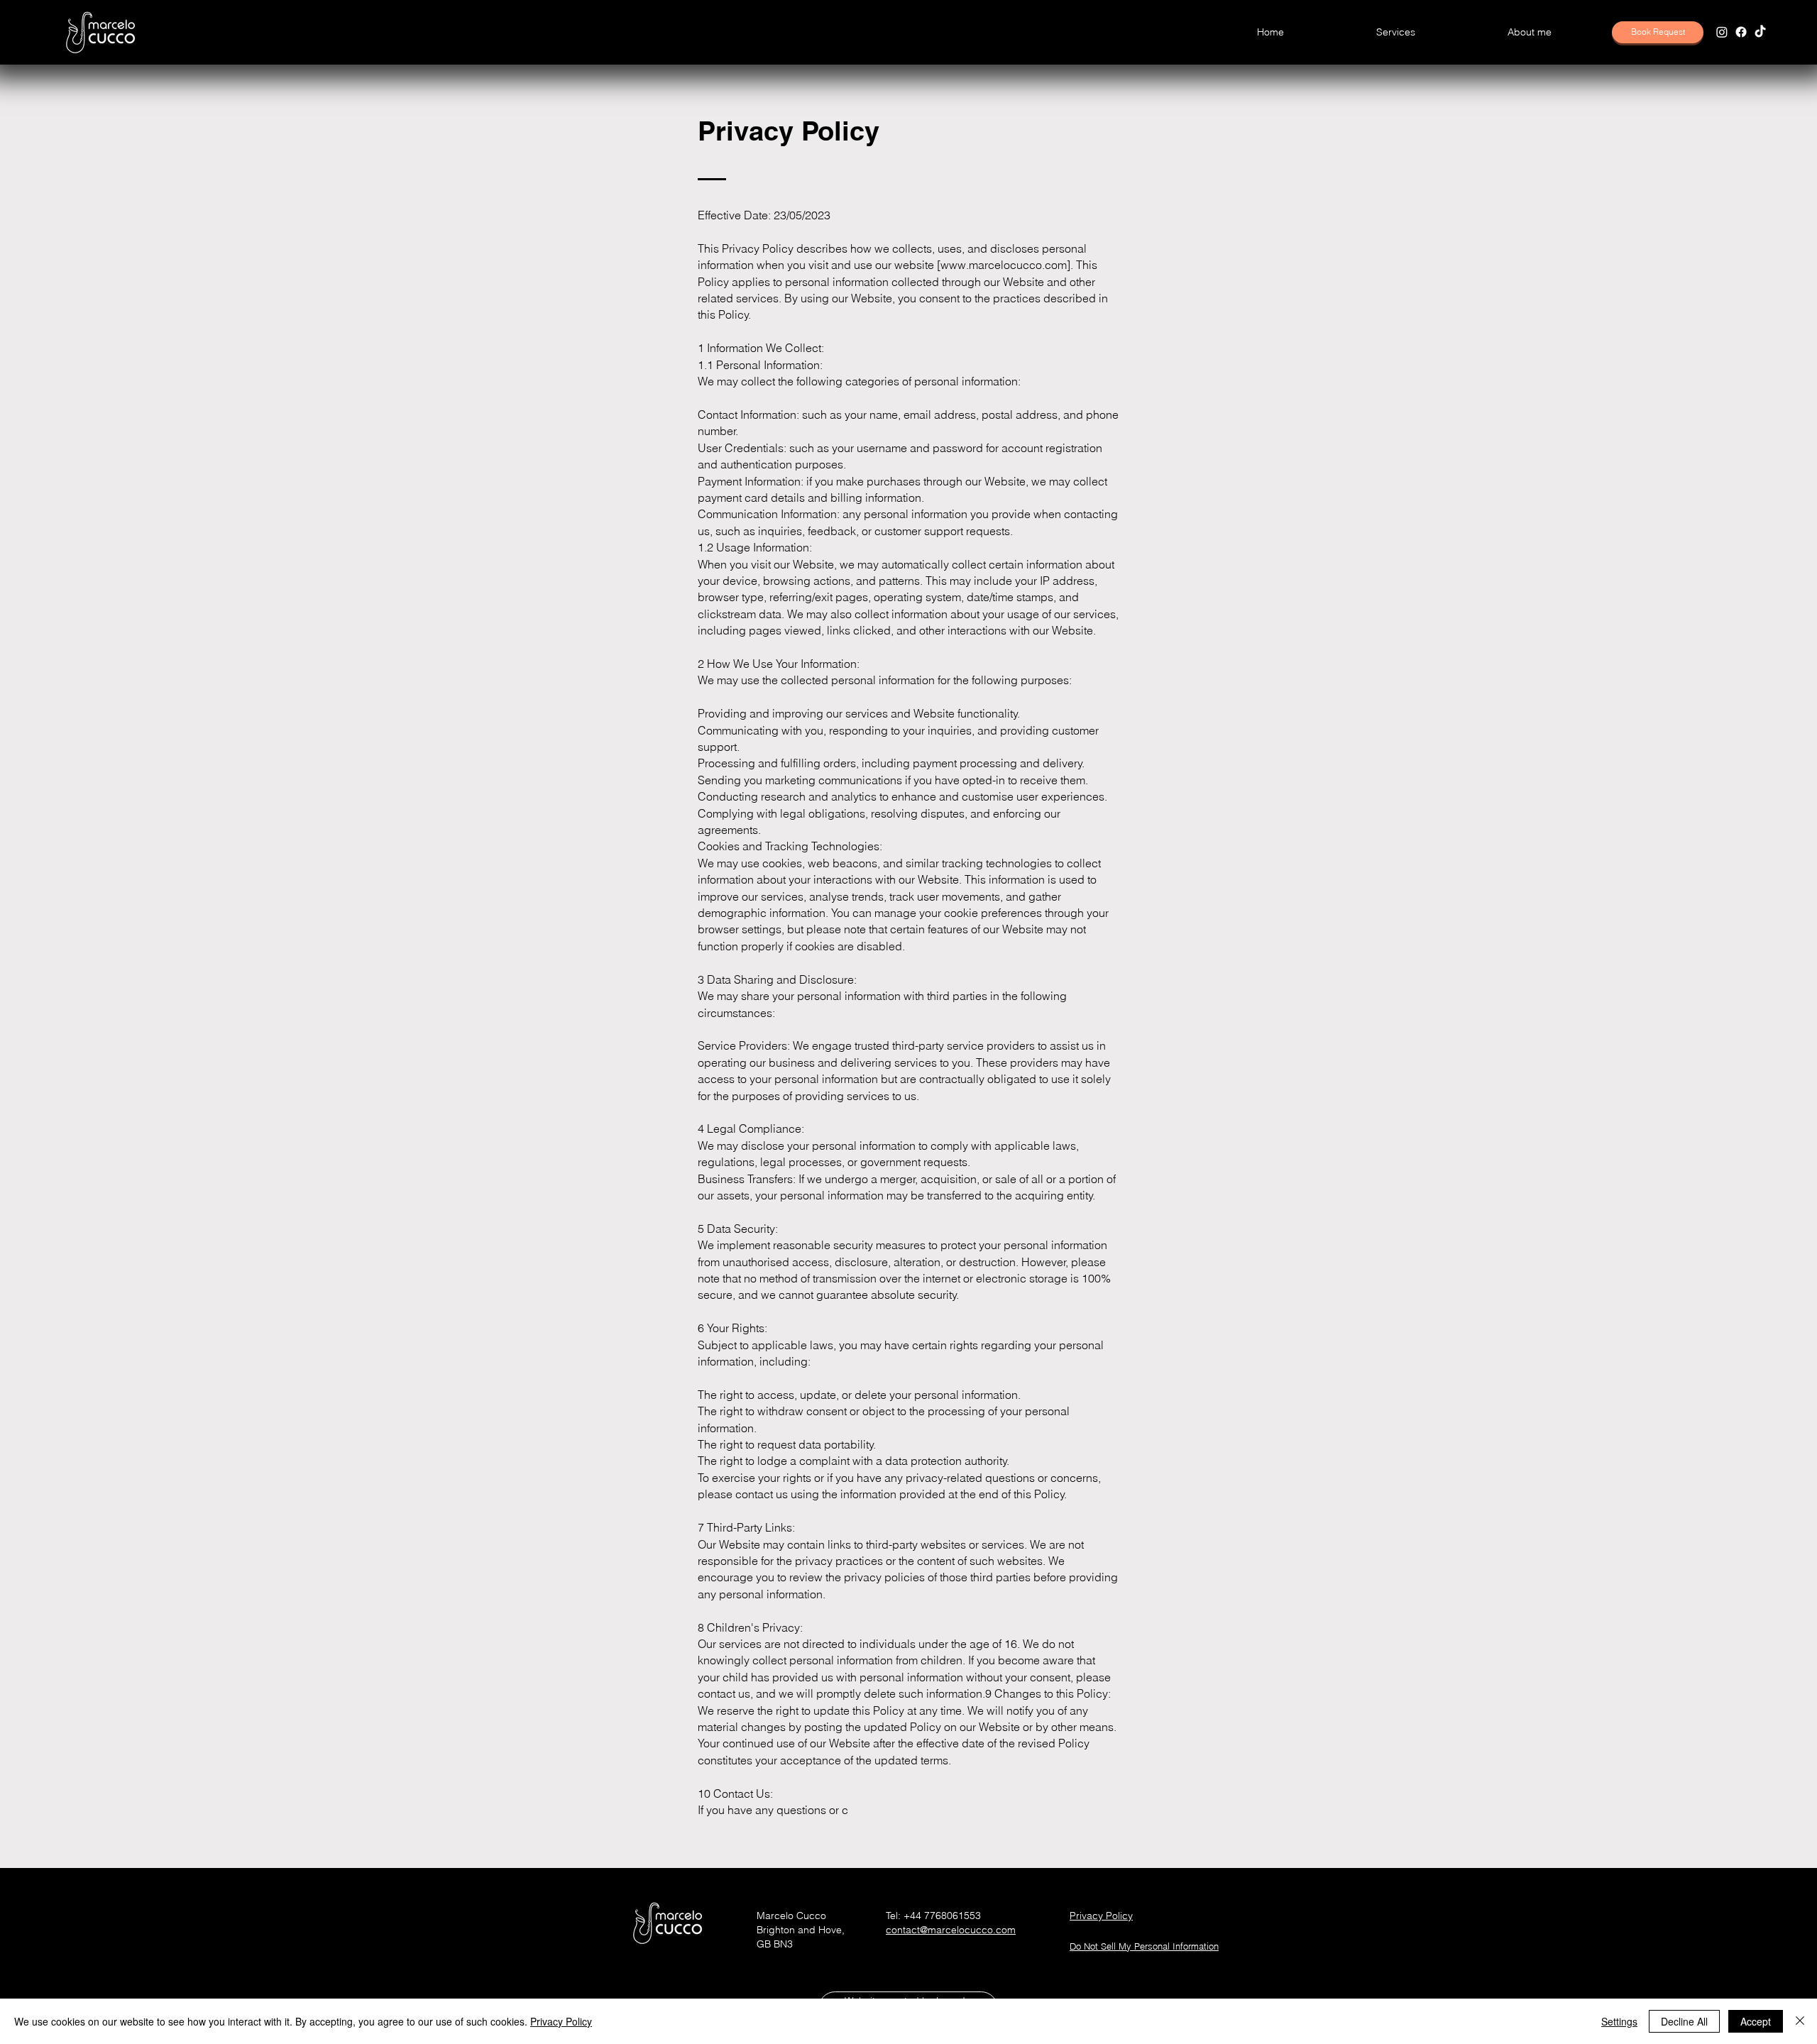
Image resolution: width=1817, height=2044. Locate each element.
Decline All (1684, 2021)
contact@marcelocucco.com (951, 1930)
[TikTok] (1760, 32)
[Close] (1800, 2021)
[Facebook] (1741, 32)
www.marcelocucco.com (1004, 265)
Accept (1756, 2021)
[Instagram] (1722, 32)
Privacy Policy (561, 2021)
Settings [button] (1619, 2021)
